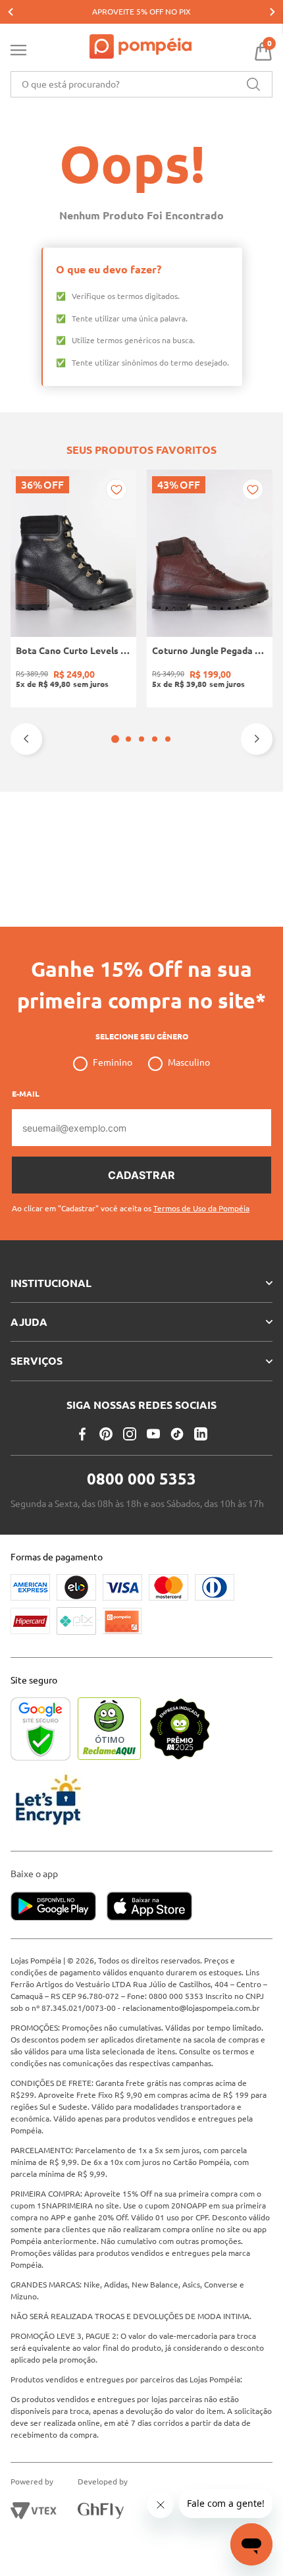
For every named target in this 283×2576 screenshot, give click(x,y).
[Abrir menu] (18, 53)
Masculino (189, 1062)
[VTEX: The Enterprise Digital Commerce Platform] (34, 2511)
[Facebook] (82, 1434)
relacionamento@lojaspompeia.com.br (191, 2008)
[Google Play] (59, 1907)
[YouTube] (153, 1434)
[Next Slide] (272, 12)
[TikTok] (177, 1434)
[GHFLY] (101, 2511)
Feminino (113, 1062)
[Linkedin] (201, 1434)
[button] (115, 739)
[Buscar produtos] (253, 84)
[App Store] (149, 1907)
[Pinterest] (106, 1434)
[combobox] (141, 84)
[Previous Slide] (11, 12)
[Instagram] (130, 1434)
